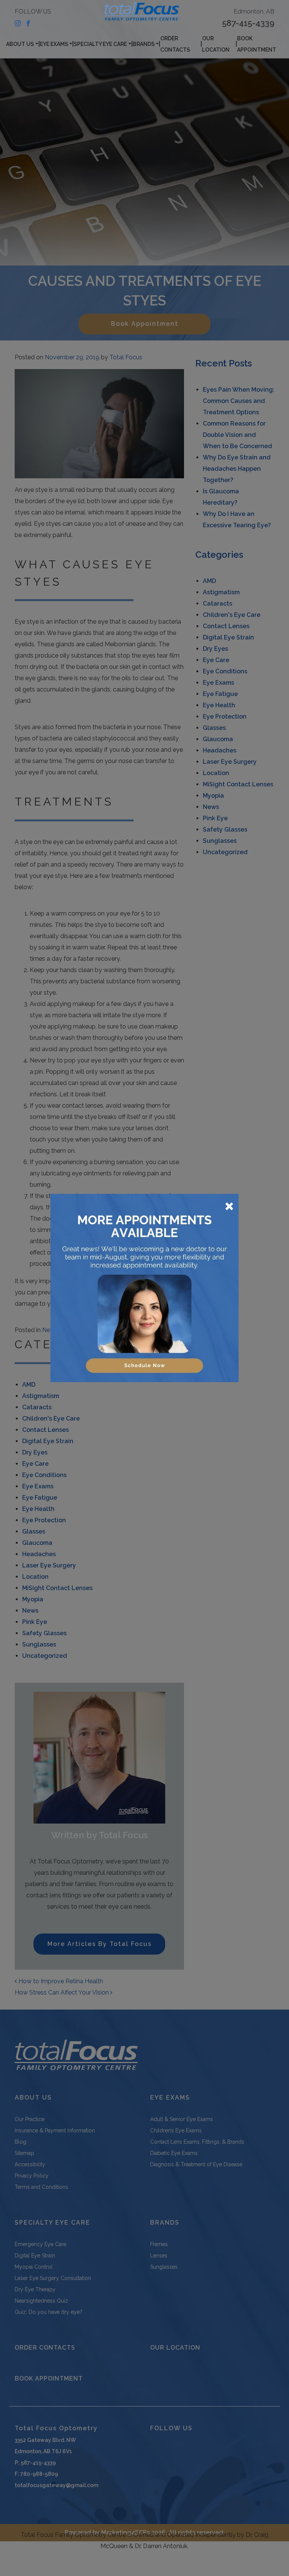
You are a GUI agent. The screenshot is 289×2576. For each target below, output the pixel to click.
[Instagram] (18, 23)
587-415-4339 (248, 23)
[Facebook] (28, 23)
